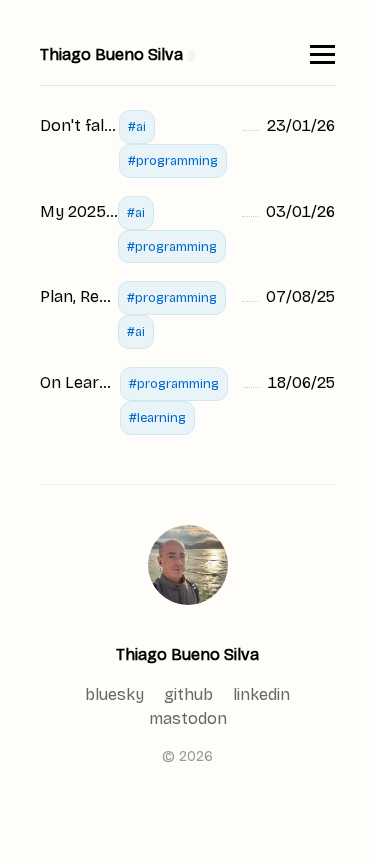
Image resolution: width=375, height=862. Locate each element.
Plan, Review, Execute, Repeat (79, 296)
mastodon (188, 718)
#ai (137, 126)
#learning (157, 417)
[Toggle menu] (322, 54)
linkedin (261, 694)
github (188, 694)
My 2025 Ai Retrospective (79, 211)
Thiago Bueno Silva (187, 654)
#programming (173, 160)
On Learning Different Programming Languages (80, 382)
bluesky (114, 694)
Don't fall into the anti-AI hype (79, 125)
